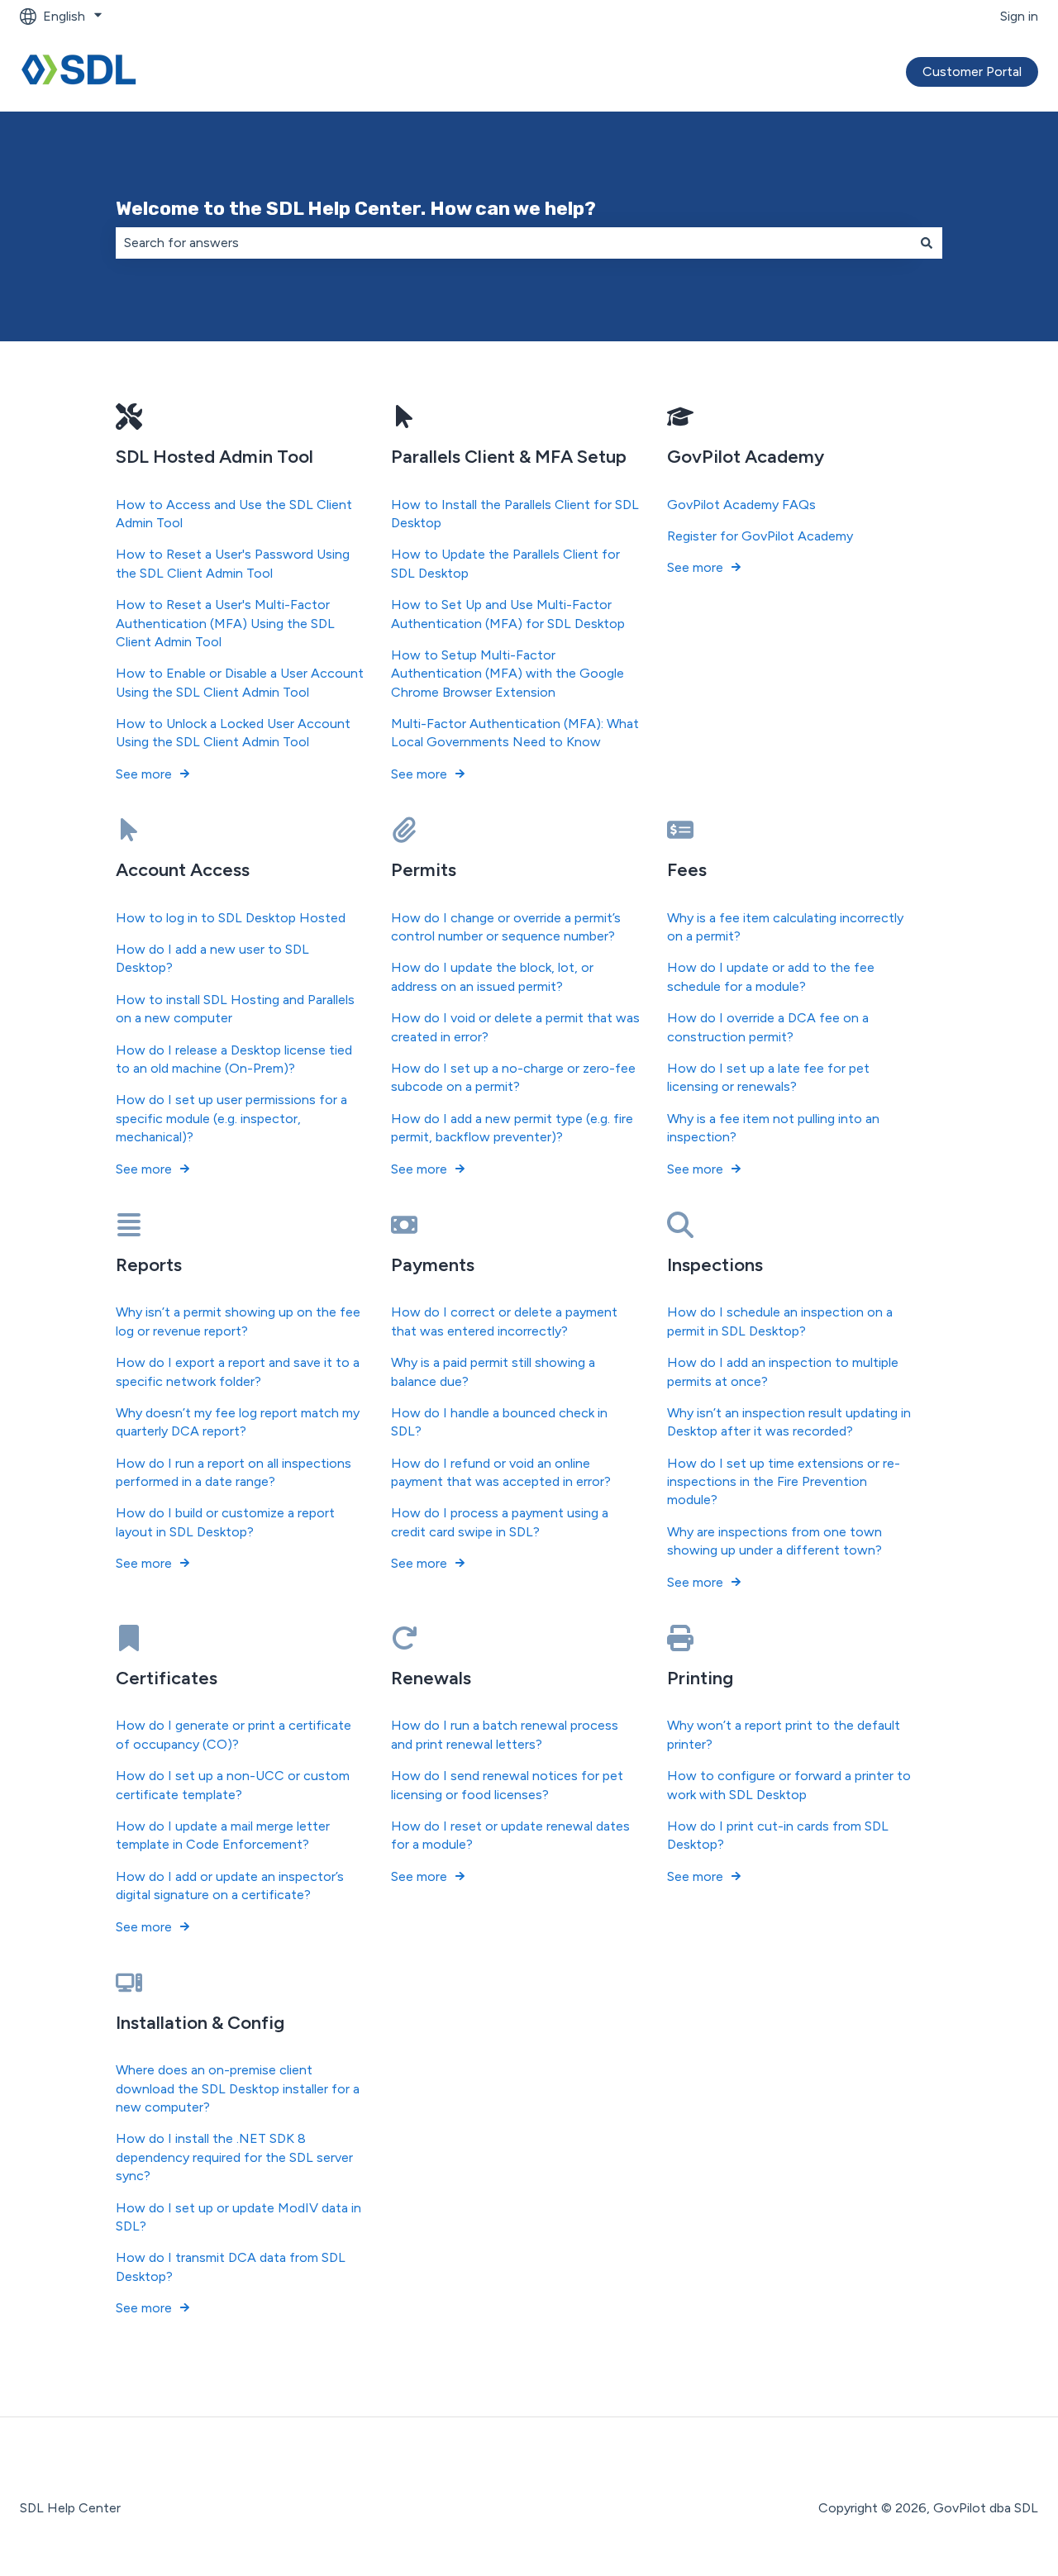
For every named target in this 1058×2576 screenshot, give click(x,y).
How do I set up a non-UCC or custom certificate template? (233, 1785)
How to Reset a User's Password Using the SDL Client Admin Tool (233, 563)
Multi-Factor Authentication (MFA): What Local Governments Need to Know (515, 733)
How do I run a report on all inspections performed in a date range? (234, 1472)
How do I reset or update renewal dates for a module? (510, 1835)
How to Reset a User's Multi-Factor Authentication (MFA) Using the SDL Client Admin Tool (225, 623)
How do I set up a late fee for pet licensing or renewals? (768, 1077)
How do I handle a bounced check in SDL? (499, 1422)
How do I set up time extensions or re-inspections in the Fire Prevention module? (784, 1482)
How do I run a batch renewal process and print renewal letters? (505, 1734)
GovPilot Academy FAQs (741, 505)
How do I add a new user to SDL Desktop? (212, 958)
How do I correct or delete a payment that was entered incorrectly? (504, 1321)
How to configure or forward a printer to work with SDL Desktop (789, 1785)
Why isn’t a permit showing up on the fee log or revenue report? (238, 1321)
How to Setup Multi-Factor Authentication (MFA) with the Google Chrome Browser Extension (508, 674)
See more (144, 774)
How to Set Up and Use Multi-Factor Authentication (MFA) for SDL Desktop (508, 614)
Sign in (1019, 16)
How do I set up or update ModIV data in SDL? (238, 2217)
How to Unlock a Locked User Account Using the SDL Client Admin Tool (233, 733)
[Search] (927, 243)
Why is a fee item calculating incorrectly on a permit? (785, 927)
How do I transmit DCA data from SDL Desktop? (231, 2266)
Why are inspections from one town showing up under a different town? (774, 1541)
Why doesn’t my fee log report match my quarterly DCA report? (238, 1422)
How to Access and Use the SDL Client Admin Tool (234, 514)
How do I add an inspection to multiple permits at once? (783, 1371)
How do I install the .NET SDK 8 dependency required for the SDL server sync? (234, 2157)
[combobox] (513, 243)
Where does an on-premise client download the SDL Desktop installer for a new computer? (238, 2088)
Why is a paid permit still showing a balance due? (493, 1371)
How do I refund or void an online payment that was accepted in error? (501, 1472)
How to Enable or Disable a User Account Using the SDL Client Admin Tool (240, 682)
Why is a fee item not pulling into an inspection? (773, 1128)
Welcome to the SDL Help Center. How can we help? (356, 208)
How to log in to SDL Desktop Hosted (231, 918)
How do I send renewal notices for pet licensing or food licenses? (507, 1785)
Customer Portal (972, 71)
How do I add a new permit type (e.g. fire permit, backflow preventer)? (512, 1128)
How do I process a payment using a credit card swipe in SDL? (500, 1522)
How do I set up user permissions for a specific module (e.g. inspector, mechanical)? (231, 1118)
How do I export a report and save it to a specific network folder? (238, 1371)
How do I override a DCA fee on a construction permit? (768, 1027)
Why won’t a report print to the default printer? (784, 1734)
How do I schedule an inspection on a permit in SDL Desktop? (780, 1321)
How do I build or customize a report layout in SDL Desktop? (225, 1522)
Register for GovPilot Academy (760, 536)
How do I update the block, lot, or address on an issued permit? (492, 976)
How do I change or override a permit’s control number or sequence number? (506, 927)
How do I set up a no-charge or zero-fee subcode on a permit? (513, 1077)
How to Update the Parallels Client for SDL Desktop (505, 563)
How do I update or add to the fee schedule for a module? (771, 976)
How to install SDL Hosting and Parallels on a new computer (235, 1009)
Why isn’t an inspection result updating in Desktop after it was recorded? (789, 1422)
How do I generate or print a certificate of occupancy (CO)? (234, 1734)
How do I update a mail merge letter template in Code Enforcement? (223, 1835)
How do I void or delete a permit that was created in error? (515, 1027)
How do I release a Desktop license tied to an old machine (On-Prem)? (234, 1059)
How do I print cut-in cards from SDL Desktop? (778, 1835)
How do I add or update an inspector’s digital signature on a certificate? (230, 1886)
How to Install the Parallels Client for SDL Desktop (515, 514)
